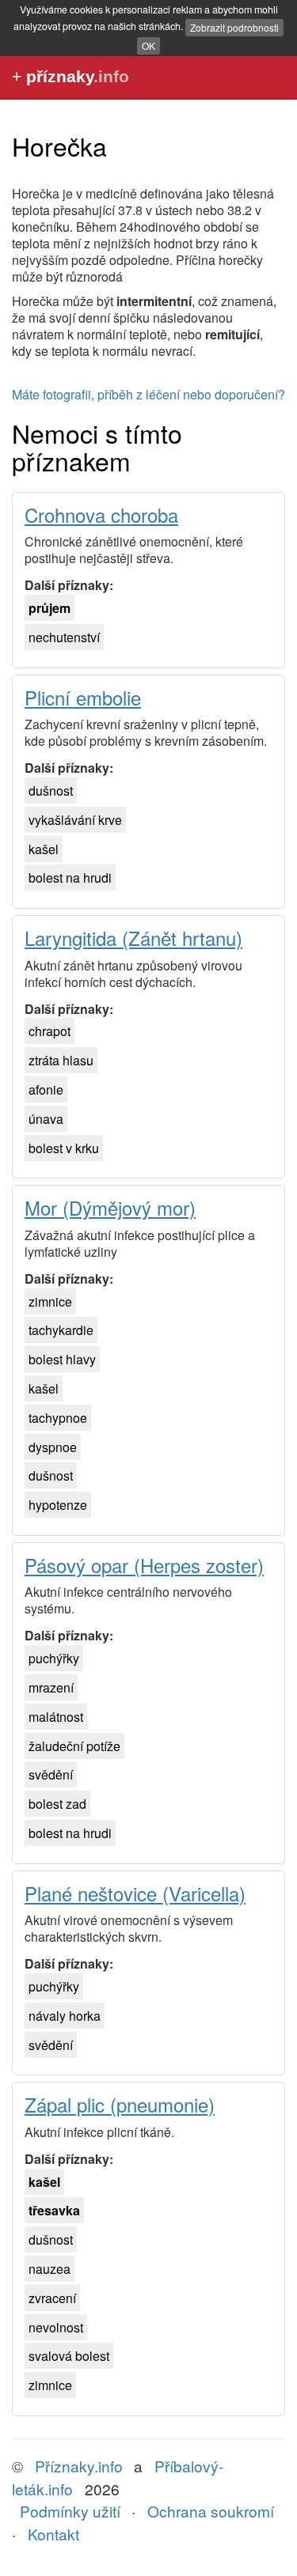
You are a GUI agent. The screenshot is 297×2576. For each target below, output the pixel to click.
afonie (46, 1089)
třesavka (54, 2210)
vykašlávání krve (75, 820)
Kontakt (53, 2534)
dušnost (51, 791)
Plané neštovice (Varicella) (135, 1893)
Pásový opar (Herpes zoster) (144, 1565)
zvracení (52, 2298)
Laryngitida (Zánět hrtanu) (133, 938)
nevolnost (56, 2327)
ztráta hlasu (61, 1060)
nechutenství (64, 637)
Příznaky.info (79, 2466)
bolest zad (57, 1804)
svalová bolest (69, 2356)
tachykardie (61, 1330)
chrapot (49, 1031)
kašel (44, 849)
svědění (51, 1774)
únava (46, 1119)
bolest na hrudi (70, 878)
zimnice (50, 1301)
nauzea (49, 2269)
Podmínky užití (70, 2511)
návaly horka (65, 2016)
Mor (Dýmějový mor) (110, 1207)
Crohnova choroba (101, 514)
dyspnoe (53, 1447)
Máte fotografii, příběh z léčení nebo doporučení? (148, 394)
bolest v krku (64, 1148)
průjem (49, 608)
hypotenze (58, 1505)
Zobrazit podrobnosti (234, 27)
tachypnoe (58, 1418)
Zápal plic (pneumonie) (120, 2104)
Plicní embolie (83, 697)
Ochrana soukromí (211, 2511)
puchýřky (54, 1658)
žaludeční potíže (74, 1746)
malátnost (56, 1717)
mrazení (51, 1687)
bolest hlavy (62, 1359)
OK (148, 45)
